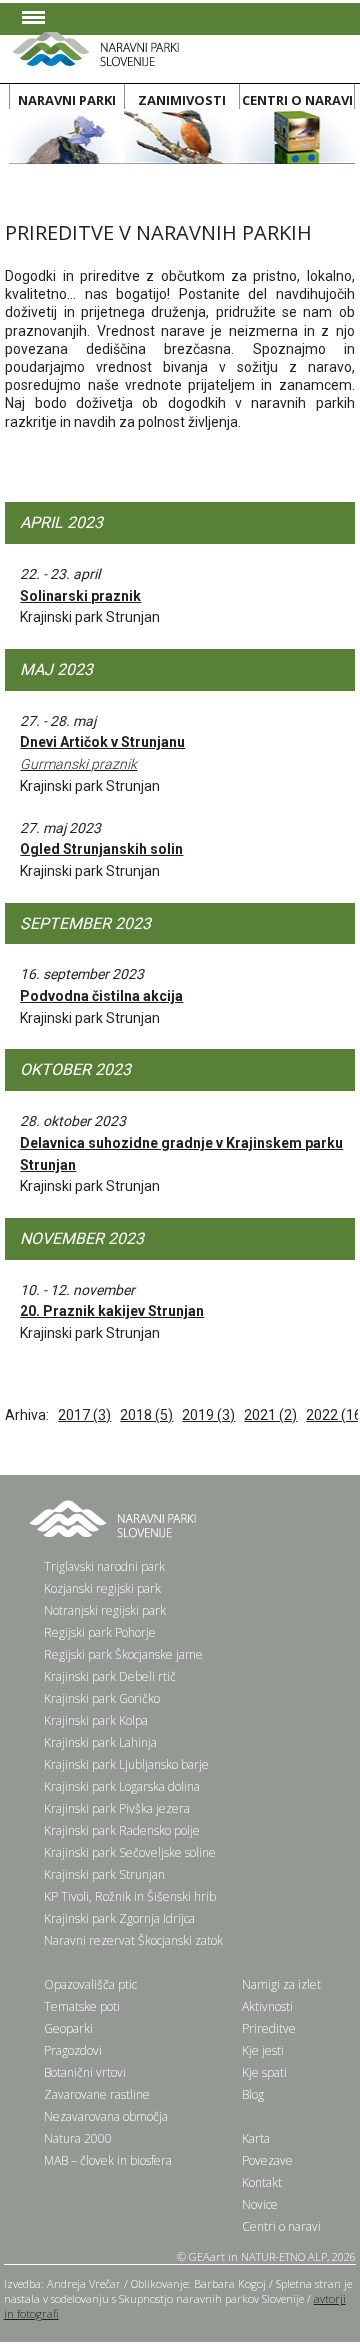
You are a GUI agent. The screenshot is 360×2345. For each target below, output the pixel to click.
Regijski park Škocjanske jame (123, 1654)
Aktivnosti (267, 2006)
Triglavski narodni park (104, 1566)
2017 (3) (84, 1415)
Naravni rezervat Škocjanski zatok (133, 1940)
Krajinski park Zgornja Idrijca (119, 1918)
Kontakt (262, 2182)
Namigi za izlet (281, 1984)
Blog (253, 2094)
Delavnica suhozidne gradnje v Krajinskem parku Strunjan (181, 1154)
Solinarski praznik (80, 596)
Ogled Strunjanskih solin (101, 849)
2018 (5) (146, 1415)
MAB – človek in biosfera (108, 2160)
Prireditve (269, 2028)
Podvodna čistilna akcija (101, 996)
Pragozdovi (73, 2050)
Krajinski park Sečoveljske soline (130, 1852)
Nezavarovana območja (106, 2116)
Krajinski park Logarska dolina (122, 1786)
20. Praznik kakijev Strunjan (112, 1311)
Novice (260, 2204)
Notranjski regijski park (105, 1610)
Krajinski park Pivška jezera (117, 1808)
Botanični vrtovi (85, 2072)
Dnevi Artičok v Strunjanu (102, 753)
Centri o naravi (281, 2226)
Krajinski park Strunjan (104, 1874)
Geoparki (68, 2028)
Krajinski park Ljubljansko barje (126, 1764)
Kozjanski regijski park (102, 1588)
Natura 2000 (78, 2138)
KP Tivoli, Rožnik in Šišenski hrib (130, 1896)
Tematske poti (82, 2006)
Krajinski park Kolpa (96, 1720)
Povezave (267, 2160)
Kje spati (264, 2072)
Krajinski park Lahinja (100, 1742)
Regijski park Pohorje (100, 1632)
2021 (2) (270, 1415)
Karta (256, 2138)
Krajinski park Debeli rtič (110, 1676)
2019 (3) (208, 1415)
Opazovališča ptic (90, 1984)
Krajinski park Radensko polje (122, 1830)
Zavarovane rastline (97, 2094)
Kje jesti (263, 2050)
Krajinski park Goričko (102, 1698)
